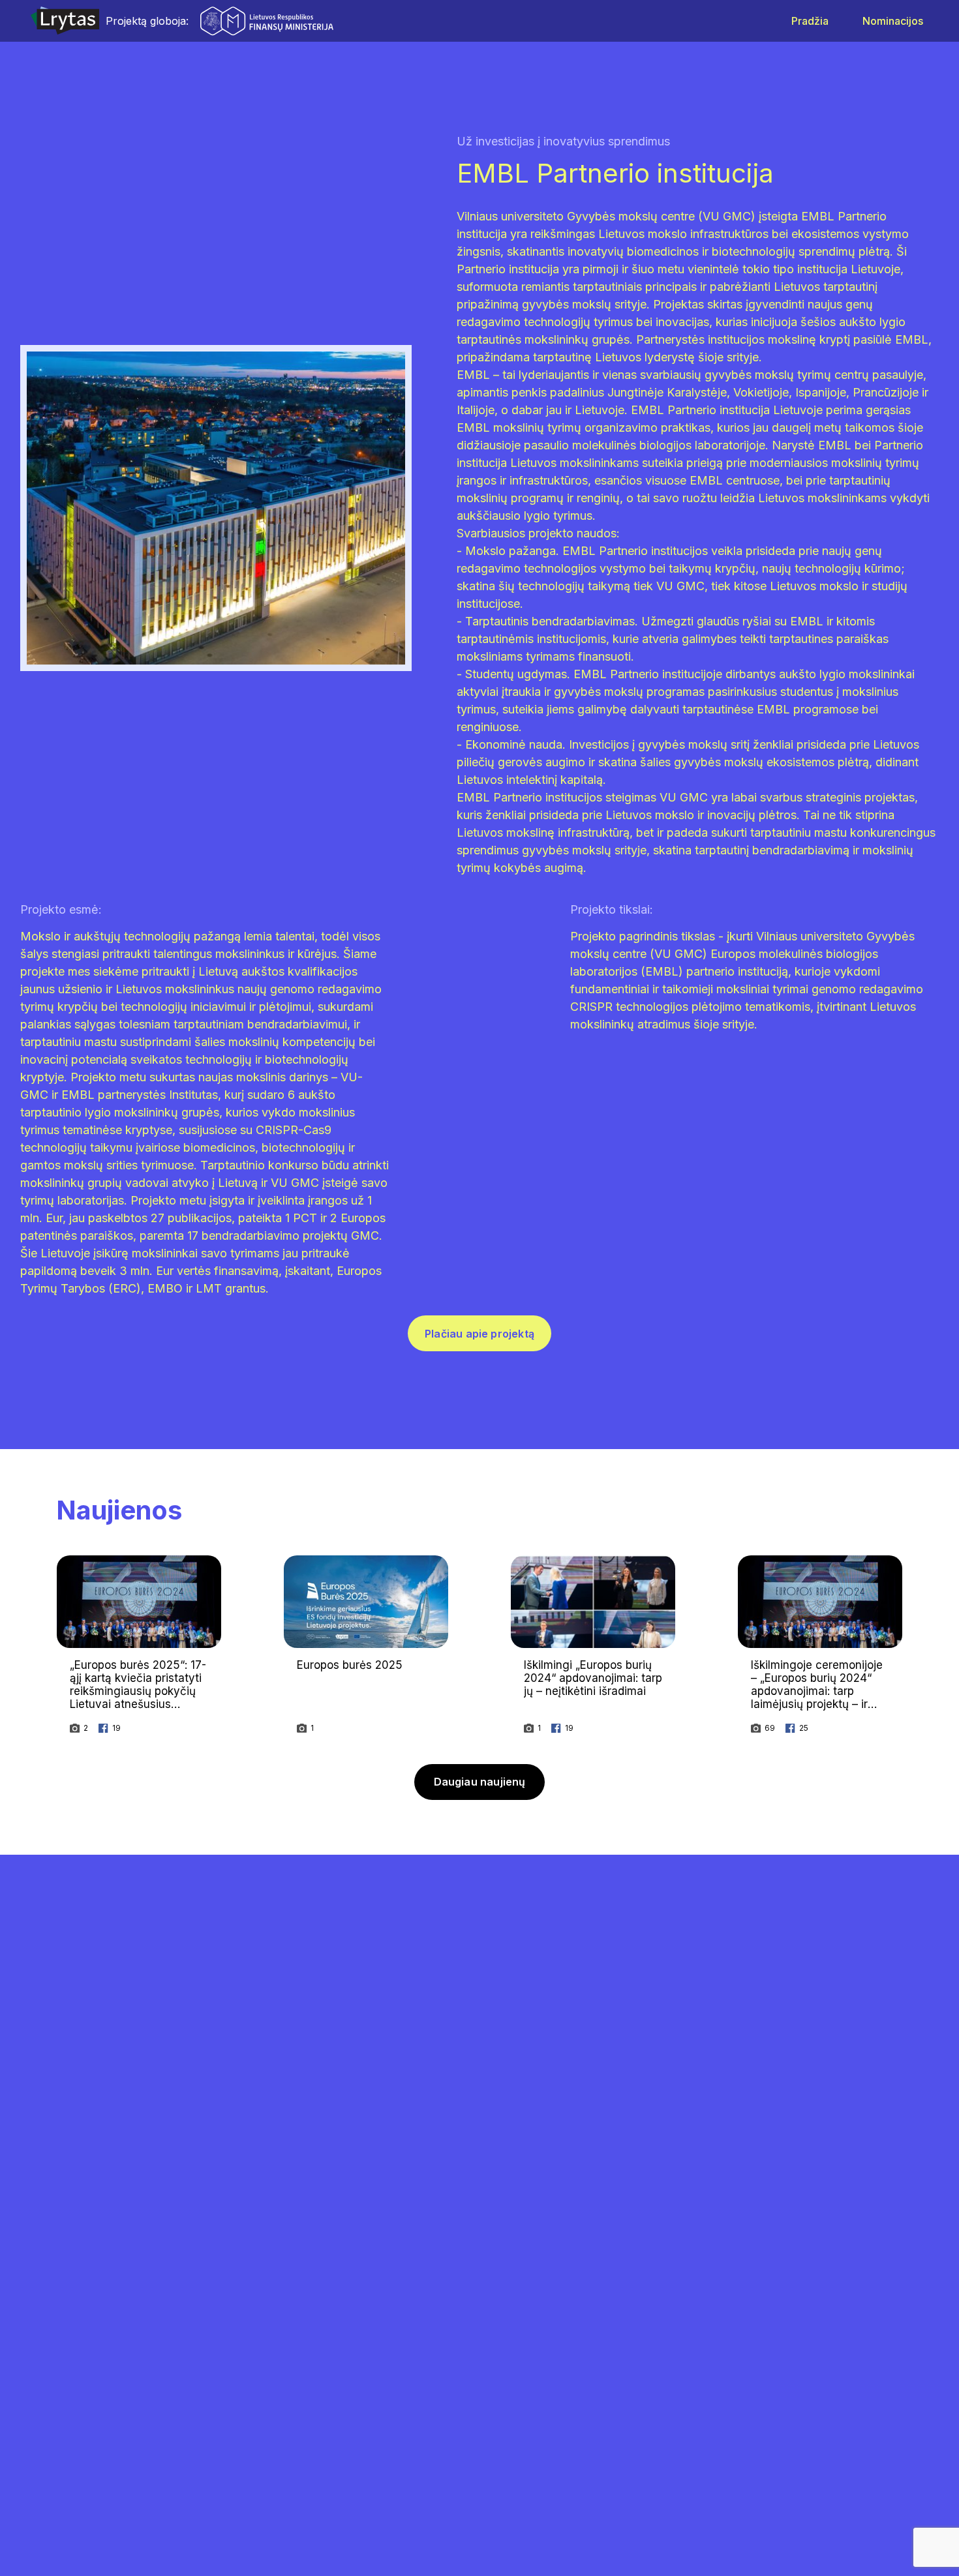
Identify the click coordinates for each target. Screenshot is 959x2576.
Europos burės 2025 (350, 1665)
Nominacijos (893, 21)
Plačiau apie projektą (479, 1334)
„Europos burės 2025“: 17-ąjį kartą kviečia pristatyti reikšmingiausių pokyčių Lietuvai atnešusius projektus (138, 1691)
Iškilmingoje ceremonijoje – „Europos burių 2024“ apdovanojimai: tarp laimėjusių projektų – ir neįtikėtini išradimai (817, 1691)
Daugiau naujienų (480, 1782)
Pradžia (810, 21)
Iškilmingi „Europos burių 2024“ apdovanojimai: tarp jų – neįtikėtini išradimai (593, 1678)
